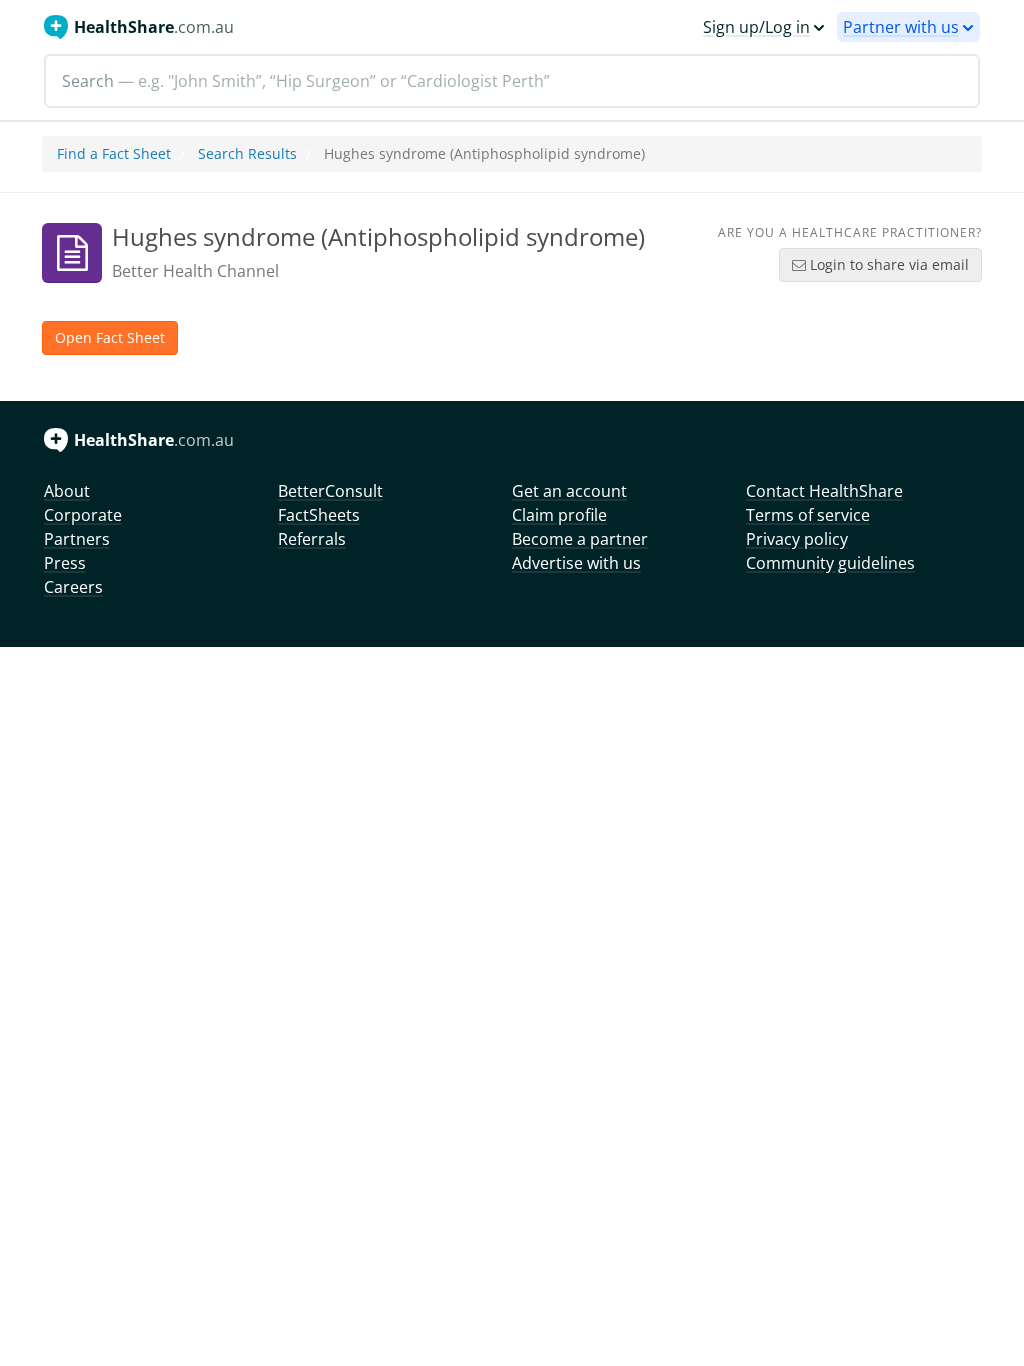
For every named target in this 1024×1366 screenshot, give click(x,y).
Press (65, 563)
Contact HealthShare (824, 491)
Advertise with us (576, 563)
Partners (77, 539)
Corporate (83, 515)
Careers (73, 587)
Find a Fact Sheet (114, 153)
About (67, 491)
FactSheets (319, 515)
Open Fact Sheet (110, 337)
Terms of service (808, 515)
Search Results (247, 153)
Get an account (569, 491)
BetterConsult (330, 491)
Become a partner (580, 539)
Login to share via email (887, 264)
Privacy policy (797, 539)
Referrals (312, 539)
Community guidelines (830, 563)
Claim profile (559, 515)
